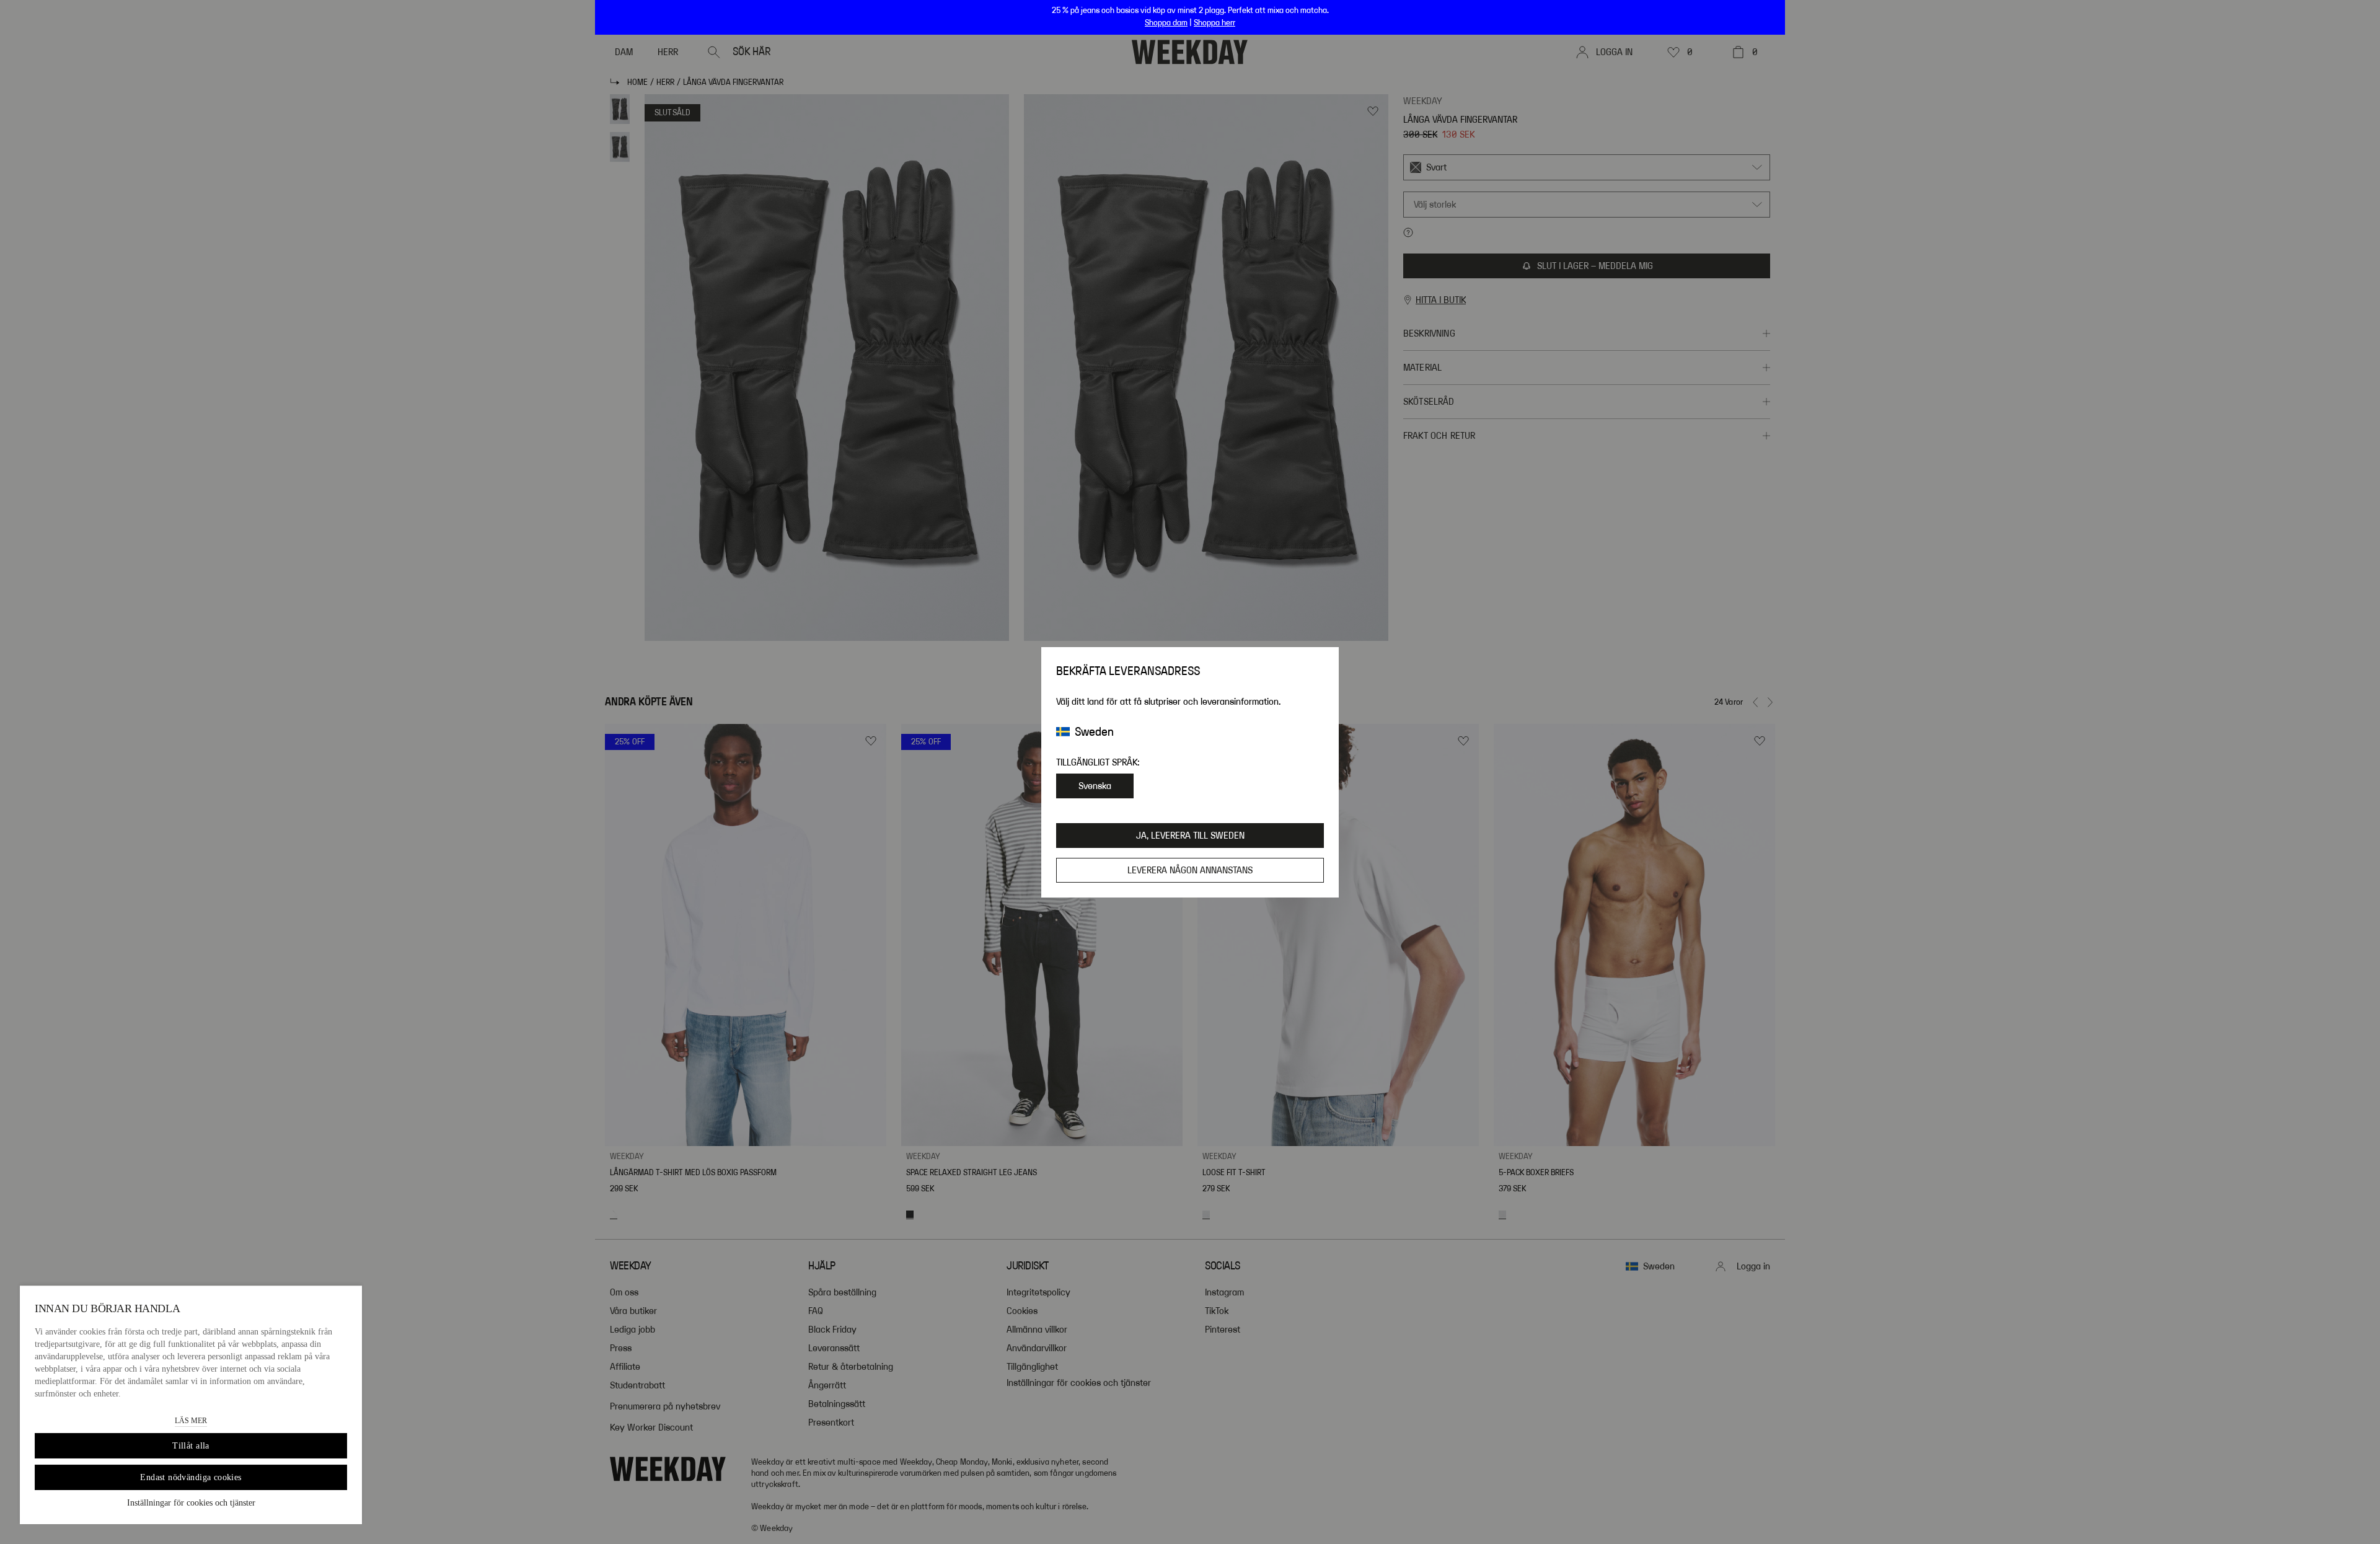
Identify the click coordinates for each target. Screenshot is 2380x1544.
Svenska (1095, 786)
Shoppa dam (1166, 23)
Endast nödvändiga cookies (191, 1477)
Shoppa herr (1214, 23)
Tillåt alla (191, 1446)
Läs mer (191, 1421)
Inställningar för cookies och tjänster (191, 1503)
